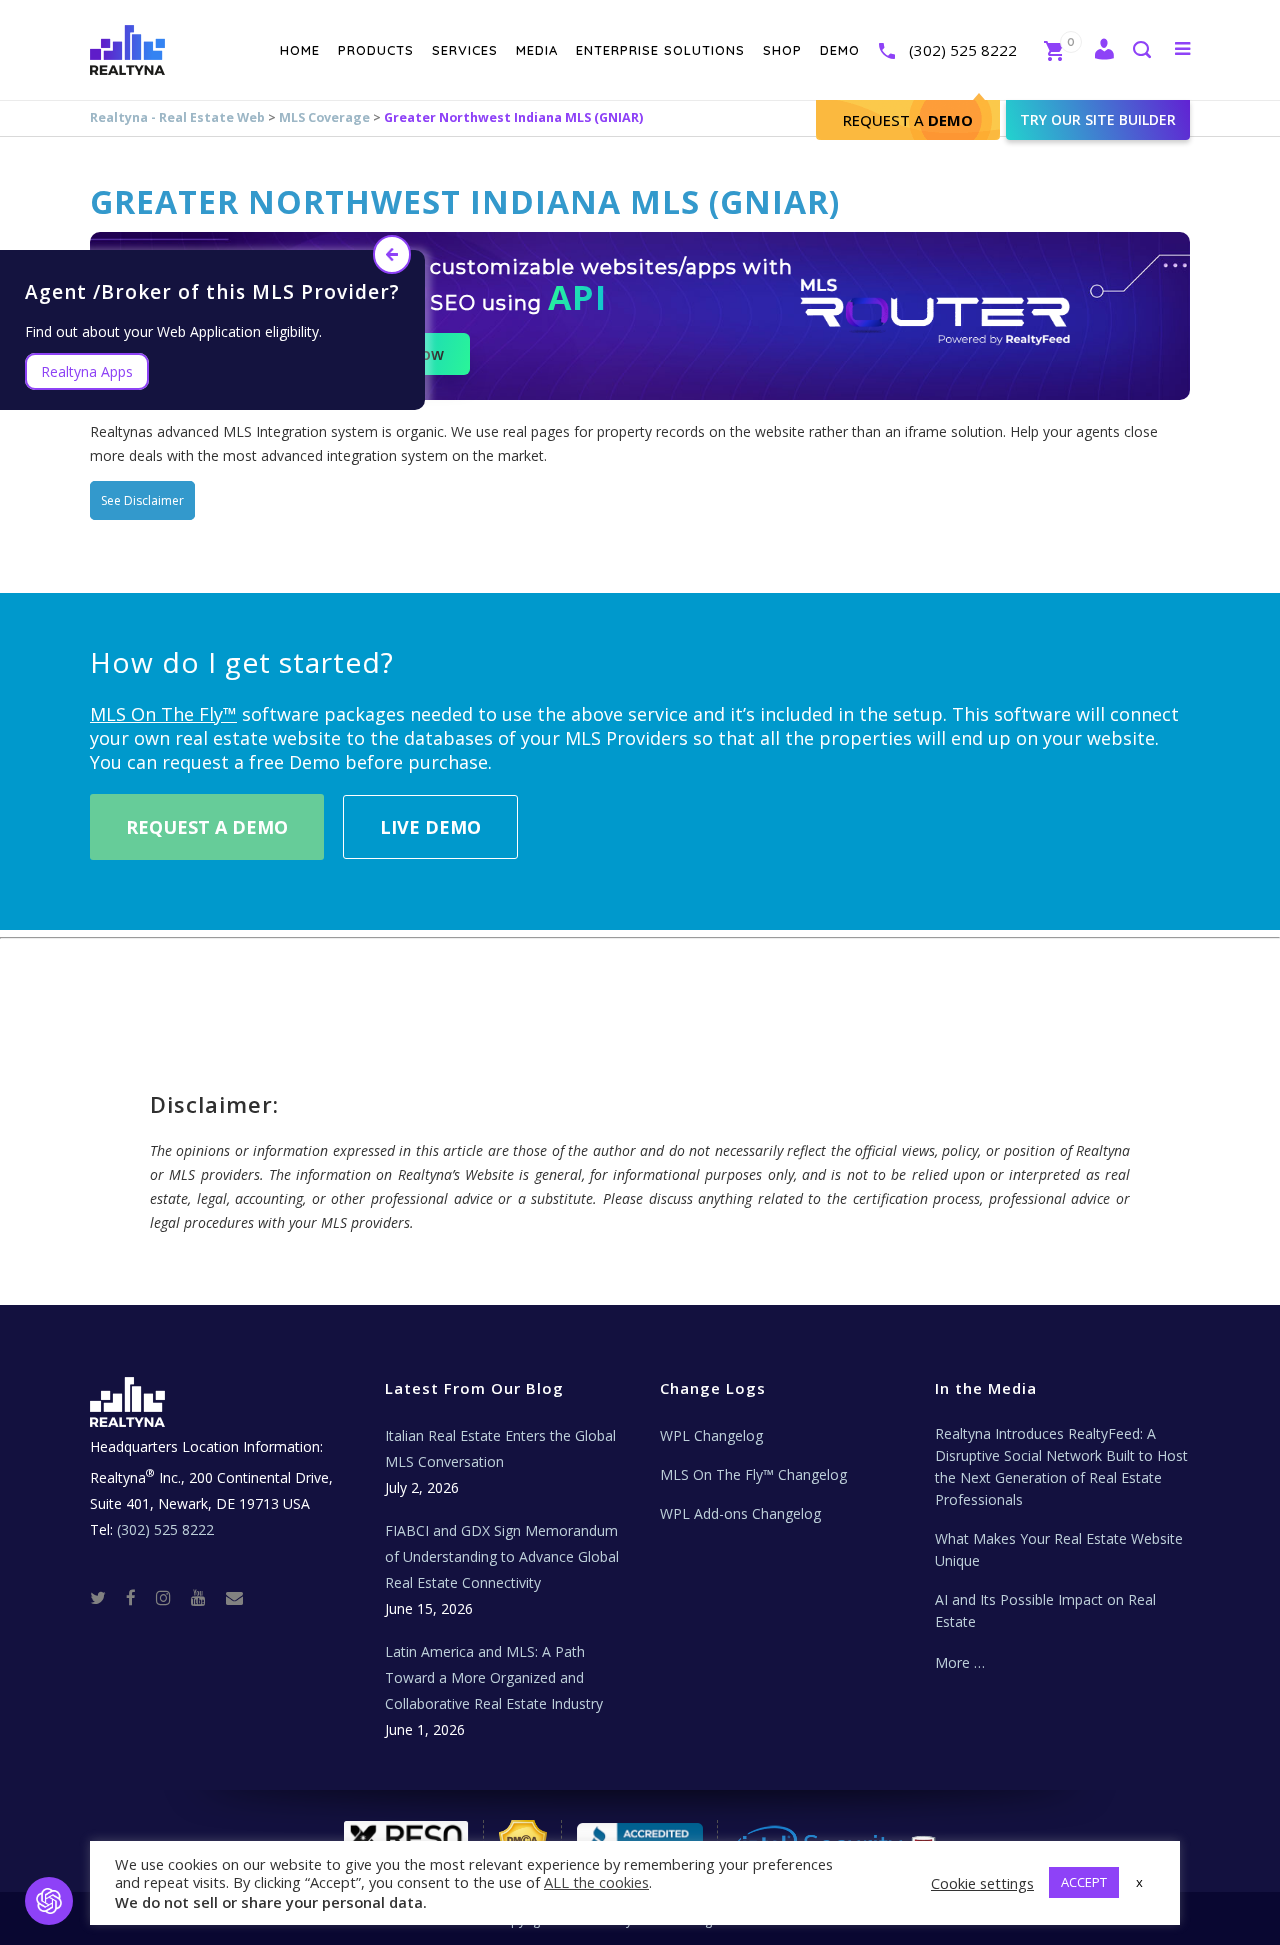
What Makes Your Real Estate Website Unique (1059, 1549)
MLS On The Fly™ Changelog (753, 1474)
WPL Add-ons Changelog (740, 1513)
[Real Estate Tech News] (234, 1596)
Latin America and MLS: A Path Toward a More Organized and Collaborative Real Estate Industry (494, 1677)
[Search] (1141, 51)
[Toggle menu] (1178, 48)
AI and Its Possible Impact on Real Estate (1045, 1610)
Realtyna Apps (87, 371)
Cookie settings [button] (982, 1883)
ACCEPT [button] (1084, 1882)
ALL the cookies (596, 1882)
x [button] (1139, 1882)
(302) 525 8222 (963, 50)
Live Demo (430, 827)
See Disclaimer (142, 500)
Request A (908, 120)
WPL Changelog (711, 1435)
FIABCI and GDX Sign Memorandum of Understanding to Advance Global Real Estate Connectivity (502, 1556)
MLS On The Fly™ (163, 714)
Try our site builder (1098, 119)
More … (960, 1662)
